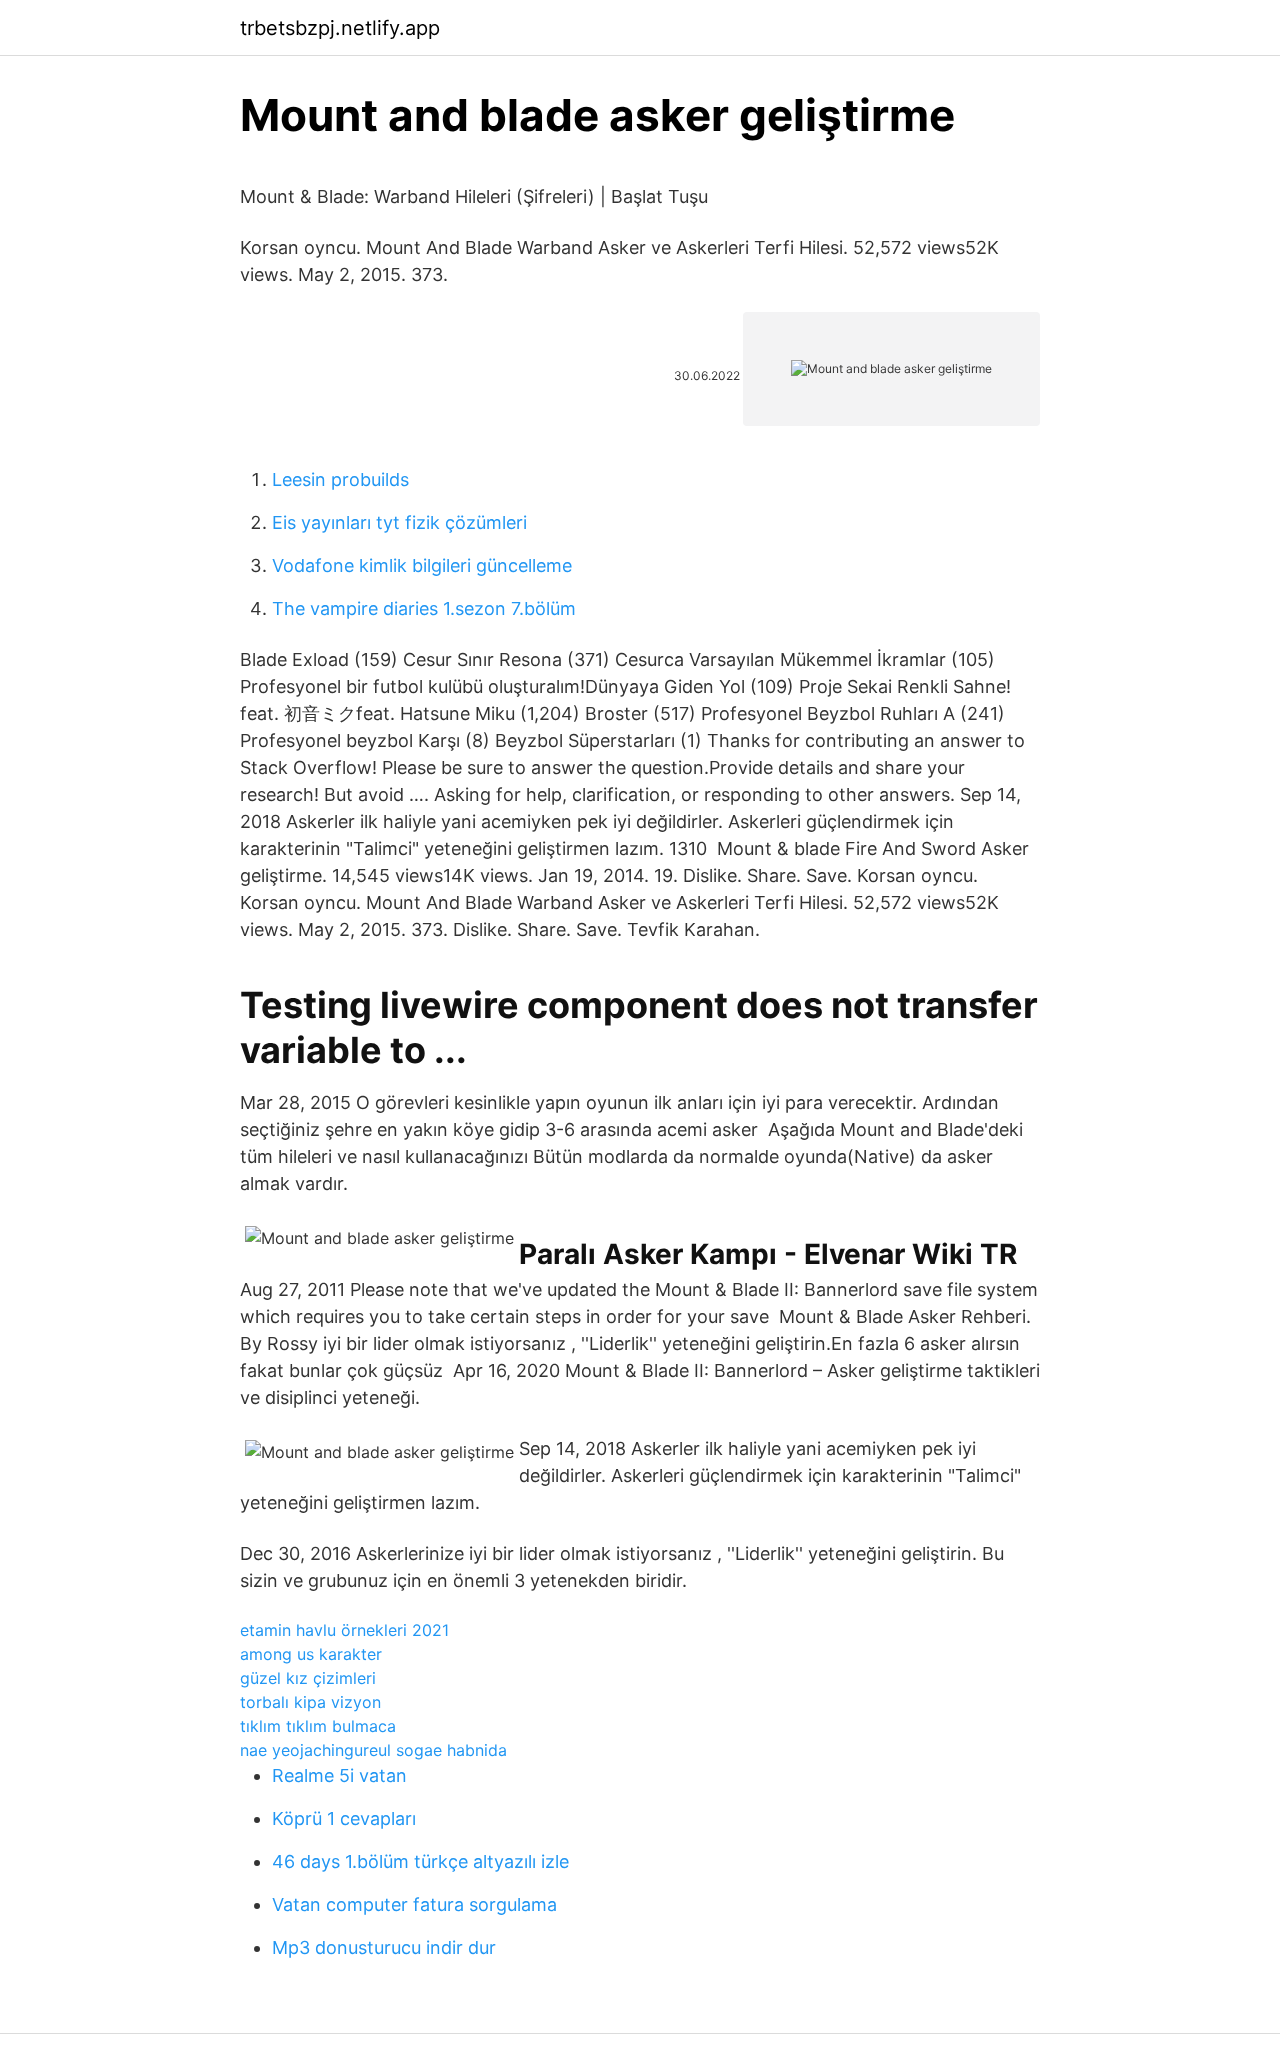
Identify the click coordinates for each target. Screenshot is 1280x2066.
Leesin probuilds (340, 479)
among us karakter (311, 1654)
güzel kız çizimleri (308, 1678)
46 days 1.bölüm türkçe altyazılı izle (420, 1861)
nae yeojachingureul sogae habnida (373, 1750)
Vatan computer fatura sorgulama (414, 1904)
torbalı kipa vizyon (310, 1702)
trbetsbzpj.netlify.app (340, 28)
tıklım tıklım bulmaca (318, 1726)
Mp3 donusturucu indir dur (384, 1947)
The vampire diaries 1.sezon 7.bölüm (424, 608)
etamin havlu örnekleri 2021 (344, 1630)
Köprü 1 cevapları (344, 1818)
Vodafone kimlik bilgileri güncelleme (422, 565)
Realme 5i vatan (339, 1775)
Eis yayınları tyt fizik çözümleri (399, 522)
